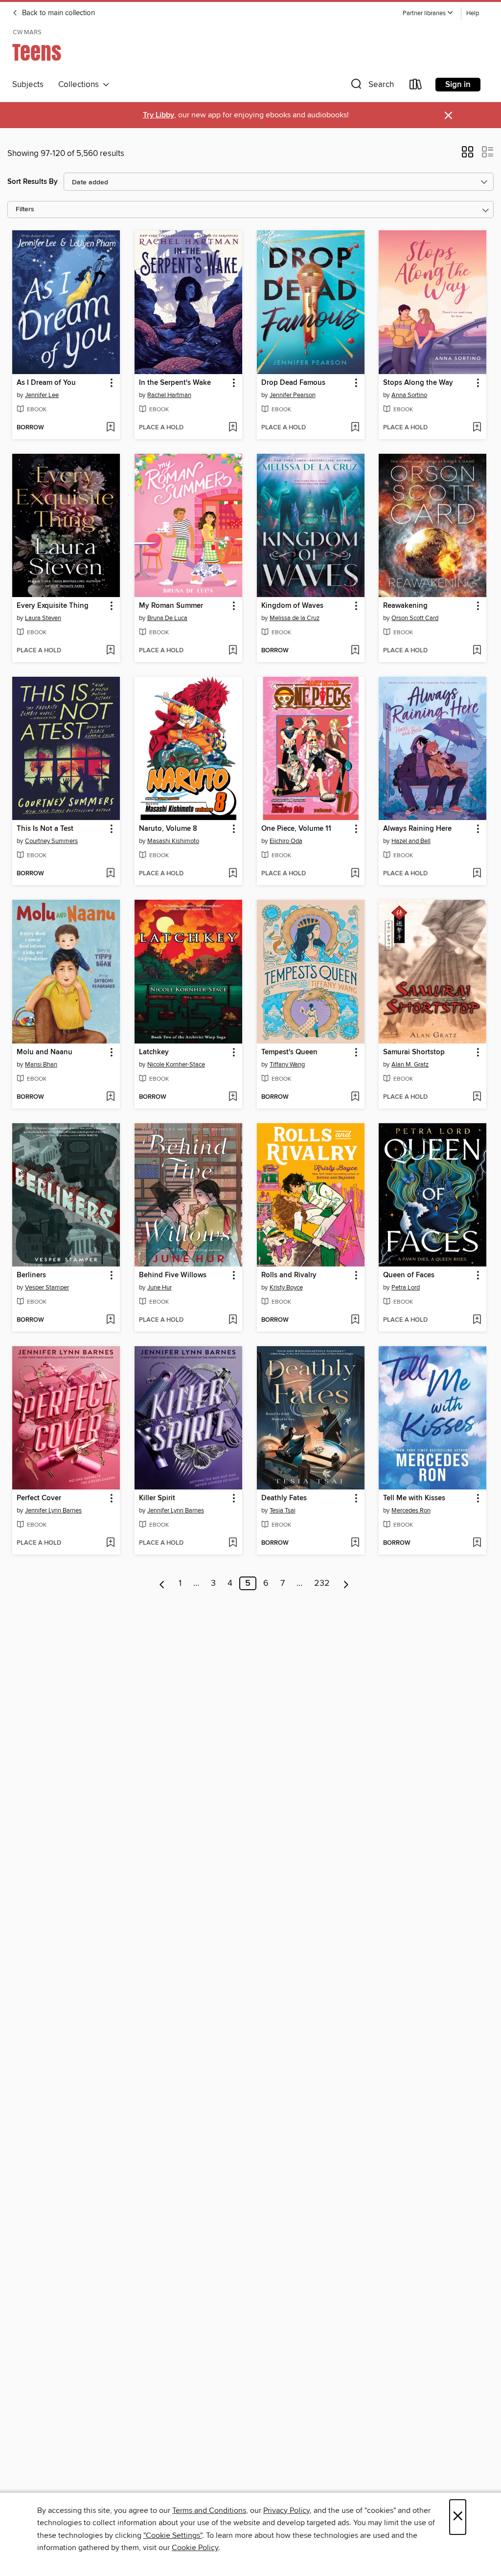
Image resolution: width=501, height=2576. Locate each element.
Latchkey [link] (154, 1052)
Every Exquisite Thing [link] (53, 606)
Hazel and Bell (411, 841)
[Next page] (346, 1583)
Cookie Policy (195, 2548)
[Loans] (416, 86)
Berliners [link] (31, 1275)
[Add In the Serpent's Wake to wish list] (233, 428)
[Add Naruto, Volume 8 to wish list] (233, 874)
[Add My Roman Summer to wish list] (233, 651)
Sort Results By (33, 182)
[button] (428, 13)
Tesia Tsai (283, 1510)
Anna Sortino (409, 395)
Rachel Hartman (169, 395)
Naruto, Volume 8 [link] (168, 829)
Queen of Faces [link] (409, 1275)
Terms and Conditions (209, 2510)
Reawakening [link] (405, 606)
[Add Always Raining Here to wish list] (477, 874)
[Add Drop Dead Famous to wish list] (355, 428)
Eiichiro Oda (286, 841)
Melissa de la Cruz (295, 618)
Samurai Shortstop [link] (414, 1052)
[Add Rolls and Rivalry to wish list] (355, 1320)
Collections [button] (80, 85)
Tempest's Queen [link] (289, 1052)
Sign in (458, 85)
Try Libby (159, 115)
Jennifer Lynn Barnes (53, 1510)
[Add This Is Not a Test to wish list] (110, 874)
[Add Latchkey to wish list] (233, 1097)
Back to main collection (57, 13)
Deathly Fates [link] (284, 1498)
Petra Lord (406, 1288)
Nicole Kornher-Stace (176, 1065)
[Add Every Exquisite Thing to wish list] (110, 651)
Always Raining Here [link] (417, 829)
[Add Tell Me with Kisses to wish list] (477, 1543)
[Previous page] (162, 1583)
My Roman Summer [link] (171, 606)
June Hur (159, 1288)
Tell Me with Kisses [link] (414, 1498)
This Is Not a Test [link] (45, 829)
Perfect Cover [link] (39, 1498)
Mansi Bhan (41, 1065)
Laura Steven (43, 618)
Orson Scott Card (415, 618)
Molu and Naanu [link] (45, 1052)
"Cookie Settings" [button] (173, 2535)
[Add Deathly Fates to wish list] (355, 1543)
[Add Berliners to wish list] (110, 1320)
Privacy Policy (286, 2510)
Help (473, 13)
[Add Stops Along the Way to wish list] (477, 428)
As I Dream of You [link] (46, 383)
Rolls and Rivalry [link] (289, 1275)
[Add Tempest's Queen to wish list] (355, 1097)
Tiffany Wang (287, 1065)
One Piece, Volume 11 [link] (296, 829)
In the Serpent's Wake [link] (175, 383)
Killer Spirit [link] (157, 1498)
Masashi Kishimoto (173, 841)
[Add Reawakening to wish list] (477, 651)
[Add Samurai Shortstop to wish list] (477, 1097)
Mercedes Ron (411, 1510)
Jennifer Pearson (293, 395)
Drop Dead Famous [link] (293, 383)
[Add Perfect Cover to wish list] (110, 1543)
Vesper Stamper (47, 1288)
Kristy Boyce (286, 1288)
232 (322, 1583)
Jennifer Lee (42, 395)
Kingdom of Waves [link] (292, 606)
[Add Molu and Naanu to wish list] (110, 1097)
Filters (25, 210)
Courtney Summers (51, 841)
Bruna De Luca (167, 618)
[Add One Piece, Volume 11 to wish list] (355, 874)
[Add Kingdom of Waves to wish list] (355, 651)
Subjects (28, 85)
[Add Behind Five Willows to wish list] (233, 1320)
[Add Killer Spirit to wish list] (233, 1543)
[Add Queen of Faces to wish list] (477, 1320)
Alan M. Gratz (410, 1065)
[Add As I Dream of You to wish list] (110, 428)
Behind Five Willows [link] (173, 1275)
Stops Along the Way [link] (418, 383)
